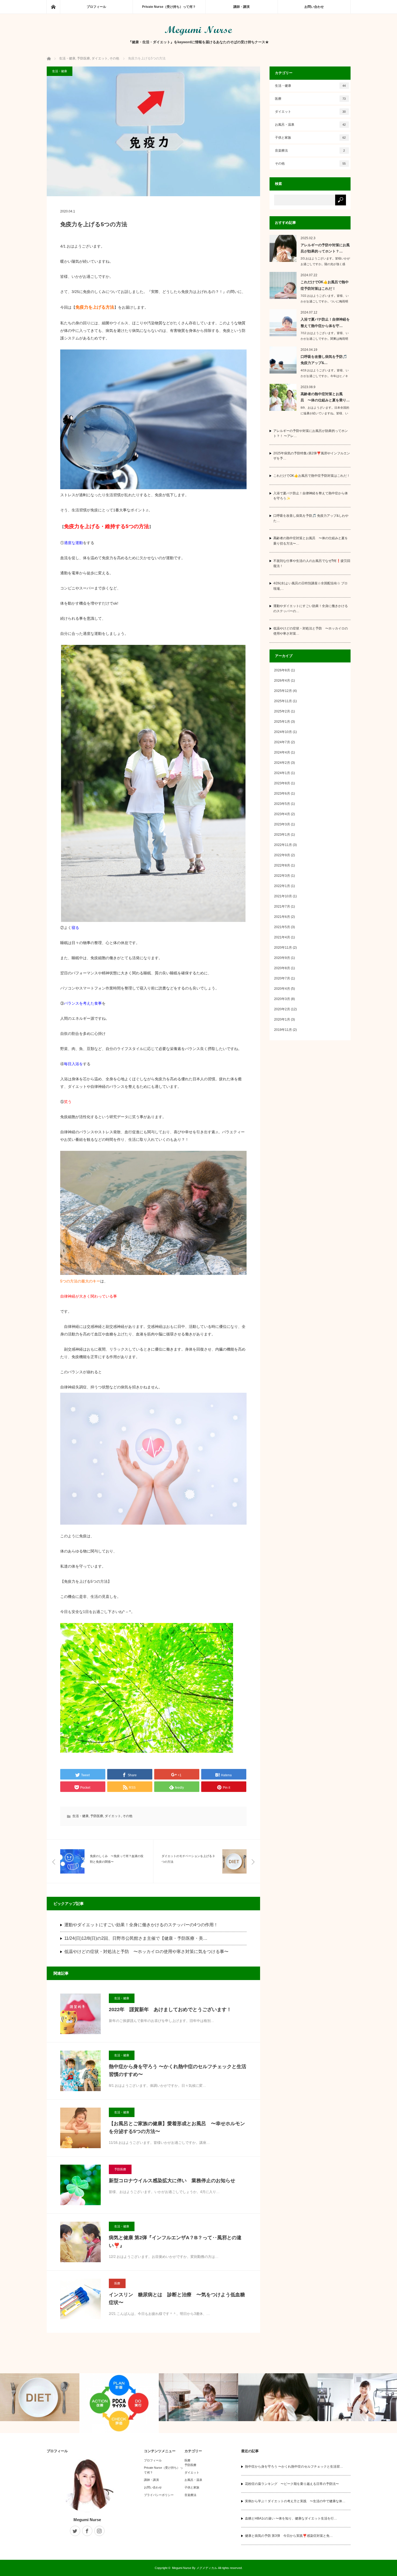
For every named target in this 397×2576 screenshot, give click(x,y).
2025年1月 (282, 722)
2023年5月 (282, 804)
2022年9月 (282, 855)
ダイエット (113, 1816)
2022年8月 (282, 865)
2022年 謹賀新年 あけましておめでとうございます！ (170, 2010)
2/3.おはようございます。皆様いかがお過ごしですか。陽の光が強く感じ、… (325, 264)
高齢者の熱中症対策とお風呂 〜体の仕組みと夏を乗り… (325, 397)
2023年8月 (282, 783)
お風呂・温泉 (310, 125)
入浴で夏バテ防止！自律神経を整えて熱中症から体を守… (325, 322)
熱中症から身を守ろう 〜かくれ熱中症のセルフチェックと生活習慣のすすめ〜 (178, 2070)
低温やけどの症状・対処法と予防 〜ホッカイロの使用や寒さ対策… (311, 631)
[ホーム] (53, 7)
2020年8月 (282, 968)
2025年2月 (282, 711)
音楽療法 (310, 151)
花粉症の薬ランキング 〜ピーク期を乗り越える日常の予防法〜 (292, 2484)
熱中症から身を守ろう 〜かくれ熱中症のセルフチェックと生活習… (294, 2467)
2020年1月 (282, 1019)
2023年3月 (282, 824)
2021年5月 (282, 927)
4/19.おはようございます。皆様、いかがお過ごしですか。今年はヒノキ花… (325, 376)
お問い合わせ (314, 7)
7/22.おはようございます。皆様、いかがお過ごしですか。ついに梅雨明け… (325, 301)
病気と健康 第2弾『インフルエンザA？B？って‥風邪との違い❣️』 (175, 2242)
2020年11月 (283, 948)
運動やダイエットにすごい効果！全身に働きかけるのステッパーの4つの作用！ (141, 1925)
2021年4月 (282, 937)
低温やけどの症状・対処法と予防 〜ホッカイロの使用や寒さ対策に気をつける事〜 (146, 1952)
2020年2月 (282, 1009)
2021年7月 (282, 907)
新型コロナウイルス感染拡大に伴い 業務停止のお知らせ (172, 2181)
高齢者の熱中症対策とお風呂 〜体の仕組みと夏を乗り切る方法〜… (311, 541)
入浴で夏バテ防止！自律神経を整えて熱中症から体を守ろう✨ (311, 496)
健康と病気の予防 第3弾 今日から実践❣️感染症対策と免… (289, 2536)
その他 (127, 1816)
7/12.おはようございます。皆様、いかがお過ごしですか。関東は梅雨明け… (325, 339)
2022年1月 (282, 886)
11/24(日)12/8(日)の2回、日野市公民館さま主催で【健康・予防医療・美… (136, 1938)
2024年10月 (283, 732)
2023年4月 (282, 814)
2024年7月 (282, 742)
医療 (117, 2283)
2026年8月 (282, 670)
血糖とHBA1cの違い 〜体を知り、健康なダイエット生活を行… (291, 2518)
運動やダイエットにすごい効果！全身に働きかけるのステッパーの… (311, 609)
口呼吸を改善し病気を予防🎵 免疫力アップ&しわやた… (311, 518)
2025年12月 (283, 691)
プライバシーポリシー (159, 2495)
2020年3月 (282, 999)
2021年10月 (283, 896)
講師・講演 (241, 7)
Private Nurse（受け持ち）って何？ (169, 7)
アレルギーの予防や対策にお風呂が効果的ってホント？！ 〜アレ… (311, 433)
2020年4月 (282, 989)
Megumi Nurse (87, 2520)
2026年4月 (282, 681)
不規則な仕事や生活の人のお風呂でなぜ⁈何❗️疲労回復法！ (312, 563)
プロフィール (96, 7)
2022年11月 (283, 845)
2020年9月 (282, 958)
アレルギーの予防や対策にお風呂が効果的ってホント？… (325, 248)
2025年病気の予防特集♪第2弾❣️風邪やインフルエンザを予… (312, 456)
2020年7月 (282, 978)
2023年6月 (282, 794)
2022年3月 (282, 876)
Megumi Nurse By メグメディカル (195, 2568)
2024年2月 (282, 763)
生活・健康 (60, 71)
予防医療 (97, 1816)
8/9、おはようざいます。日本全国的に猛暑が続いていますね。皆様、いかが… (325, 413)
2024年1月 (282, 773)
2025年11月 (283, 701)
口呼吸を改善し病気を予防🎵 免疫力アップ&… (324, 360)
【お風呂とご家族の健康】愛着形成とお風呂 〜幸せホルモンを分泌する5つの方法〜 (177, 2127)
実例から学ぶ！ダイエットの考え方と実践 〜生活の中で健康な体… (295, 2501)
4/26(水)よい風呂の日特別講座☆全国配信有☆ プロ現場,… (310, 586)
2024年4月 (282, 752)
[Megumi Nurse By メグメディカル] (198, 34)
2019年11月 (283, 1030)
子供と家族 (310, 138)
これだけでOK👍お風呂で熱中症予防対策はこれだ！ (325, 285)
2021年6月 (282, 917)
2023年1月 (282, 835)
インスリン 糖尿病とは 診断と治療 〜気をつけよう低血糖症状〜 (177, 2299)
